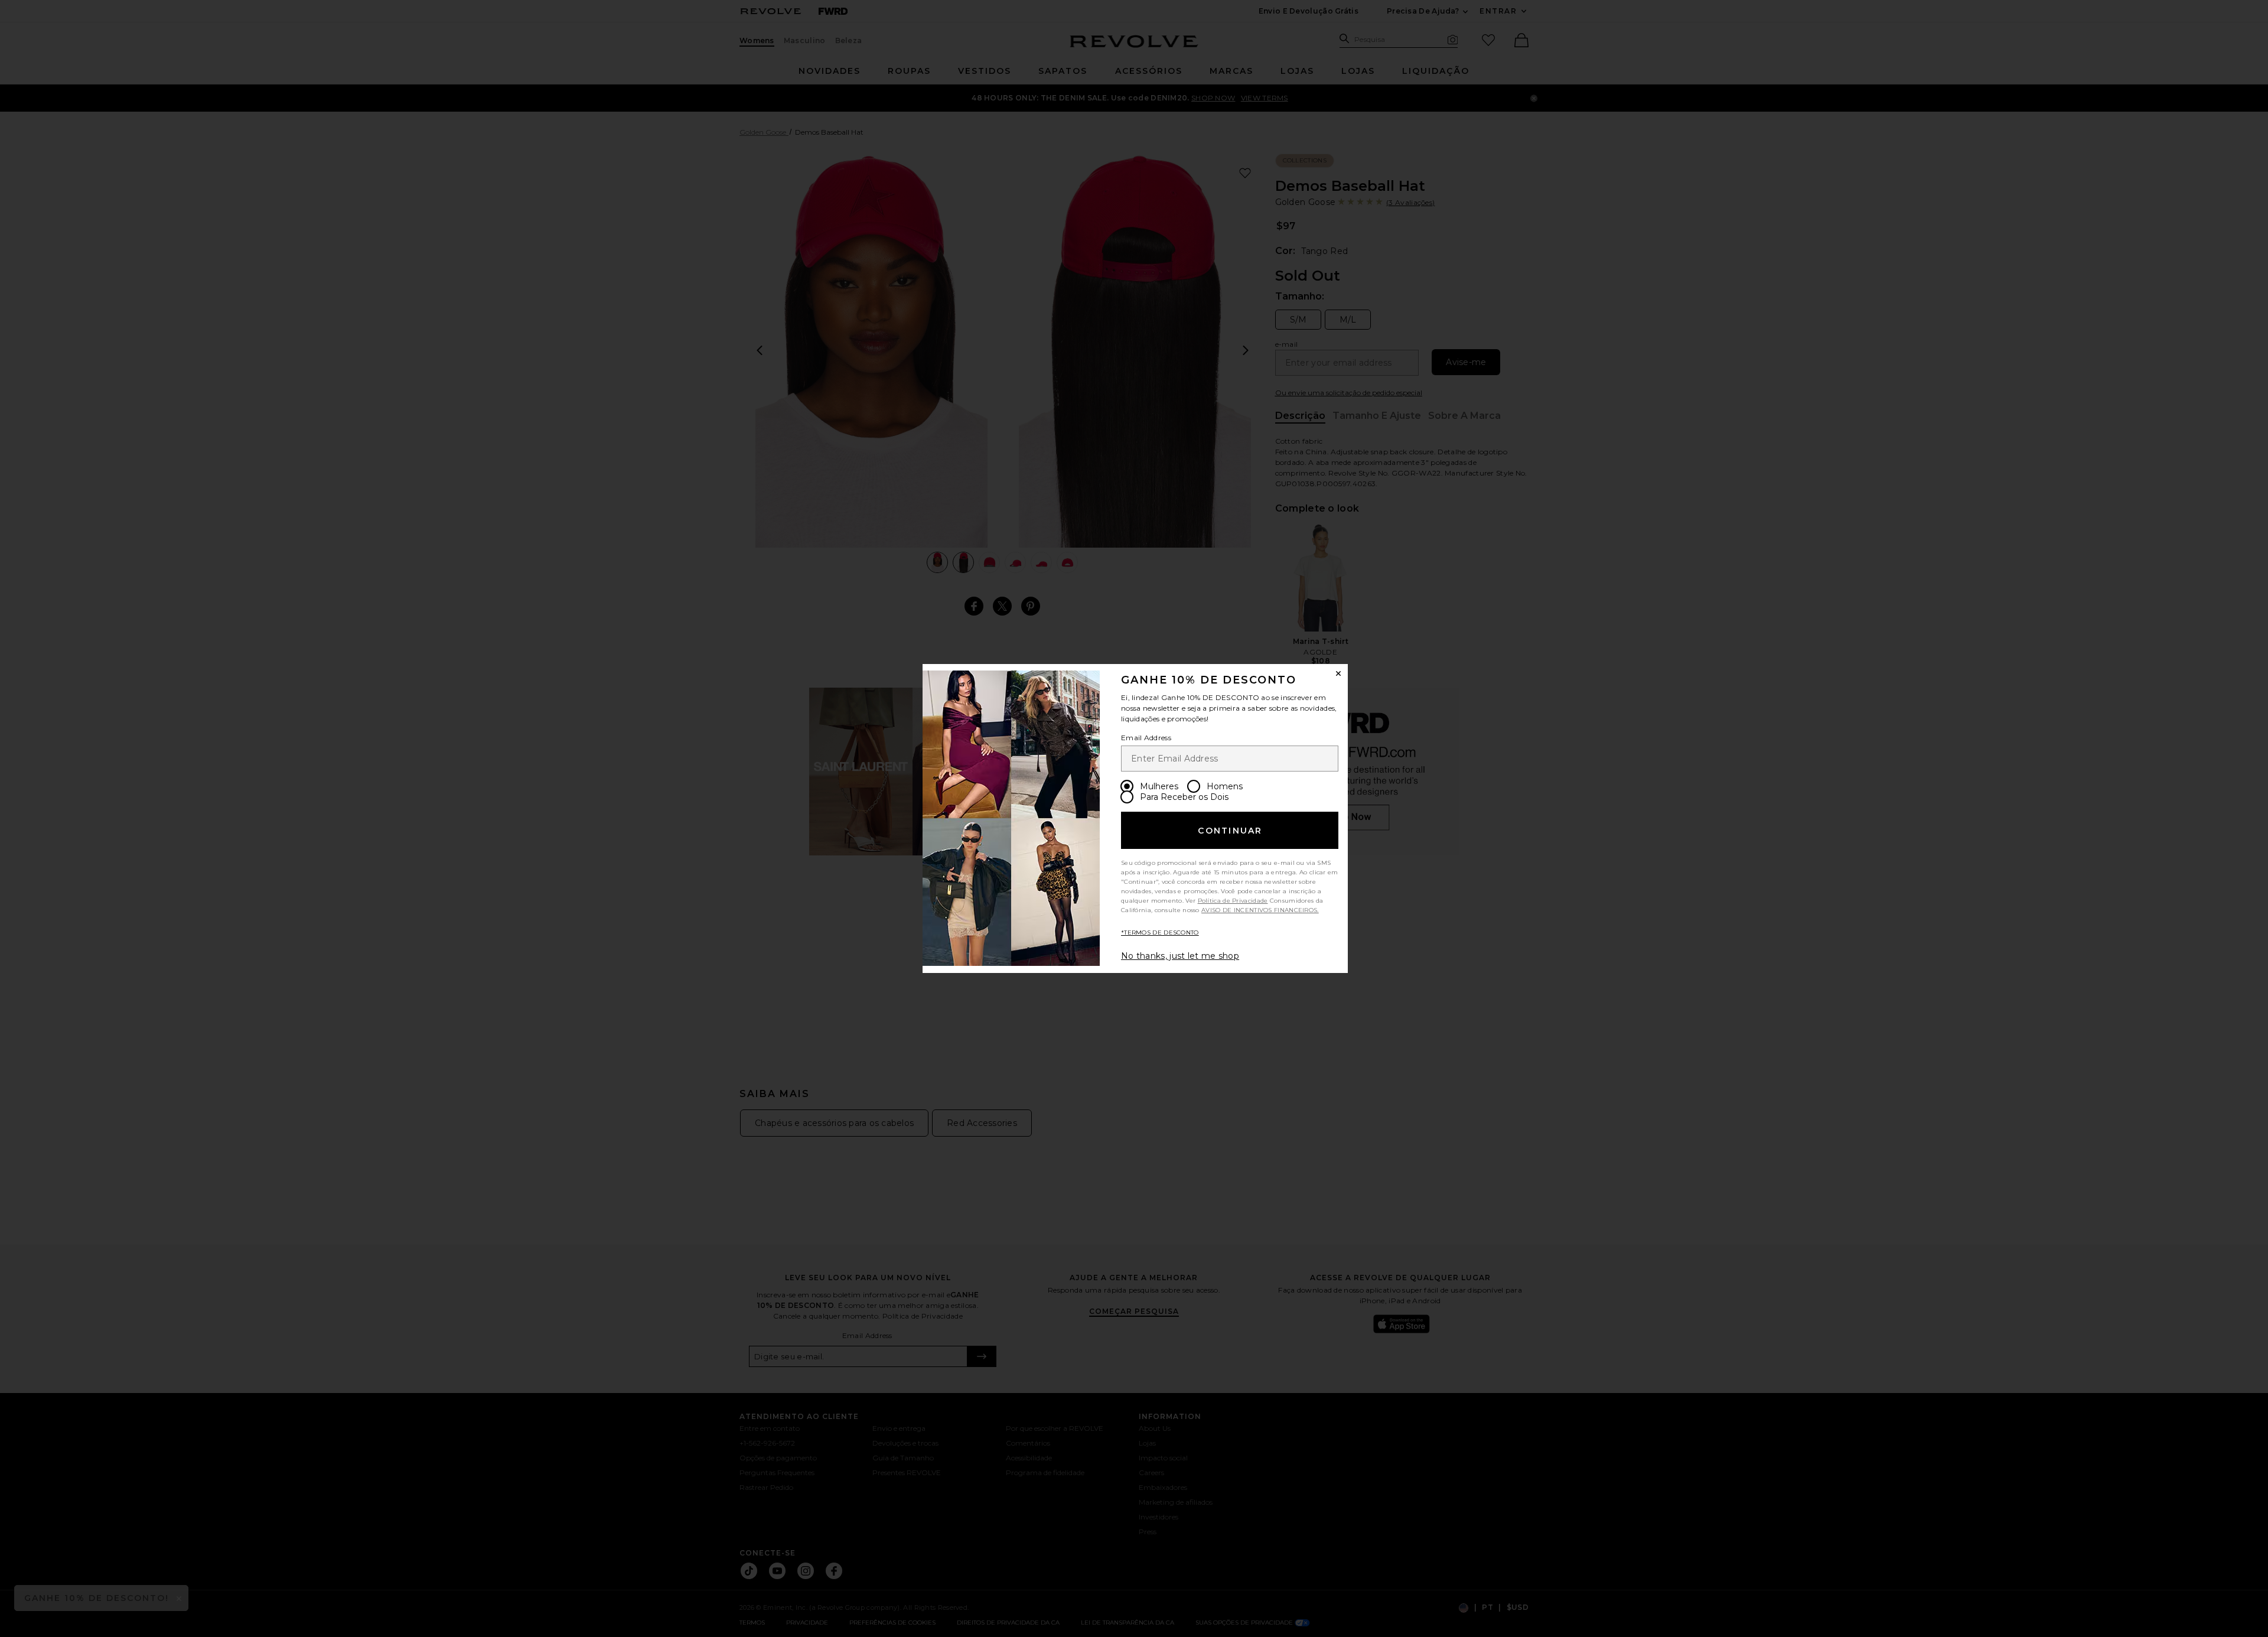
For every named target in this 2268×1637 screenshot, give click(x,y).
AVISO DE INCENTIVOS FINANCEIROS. (1260, 910)
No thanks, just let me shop (1180, 956)
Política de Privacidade (1233, 901)
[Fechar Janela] (1338, 673)
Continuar (1230, 831)
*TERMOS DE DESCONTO (1160, 933)
